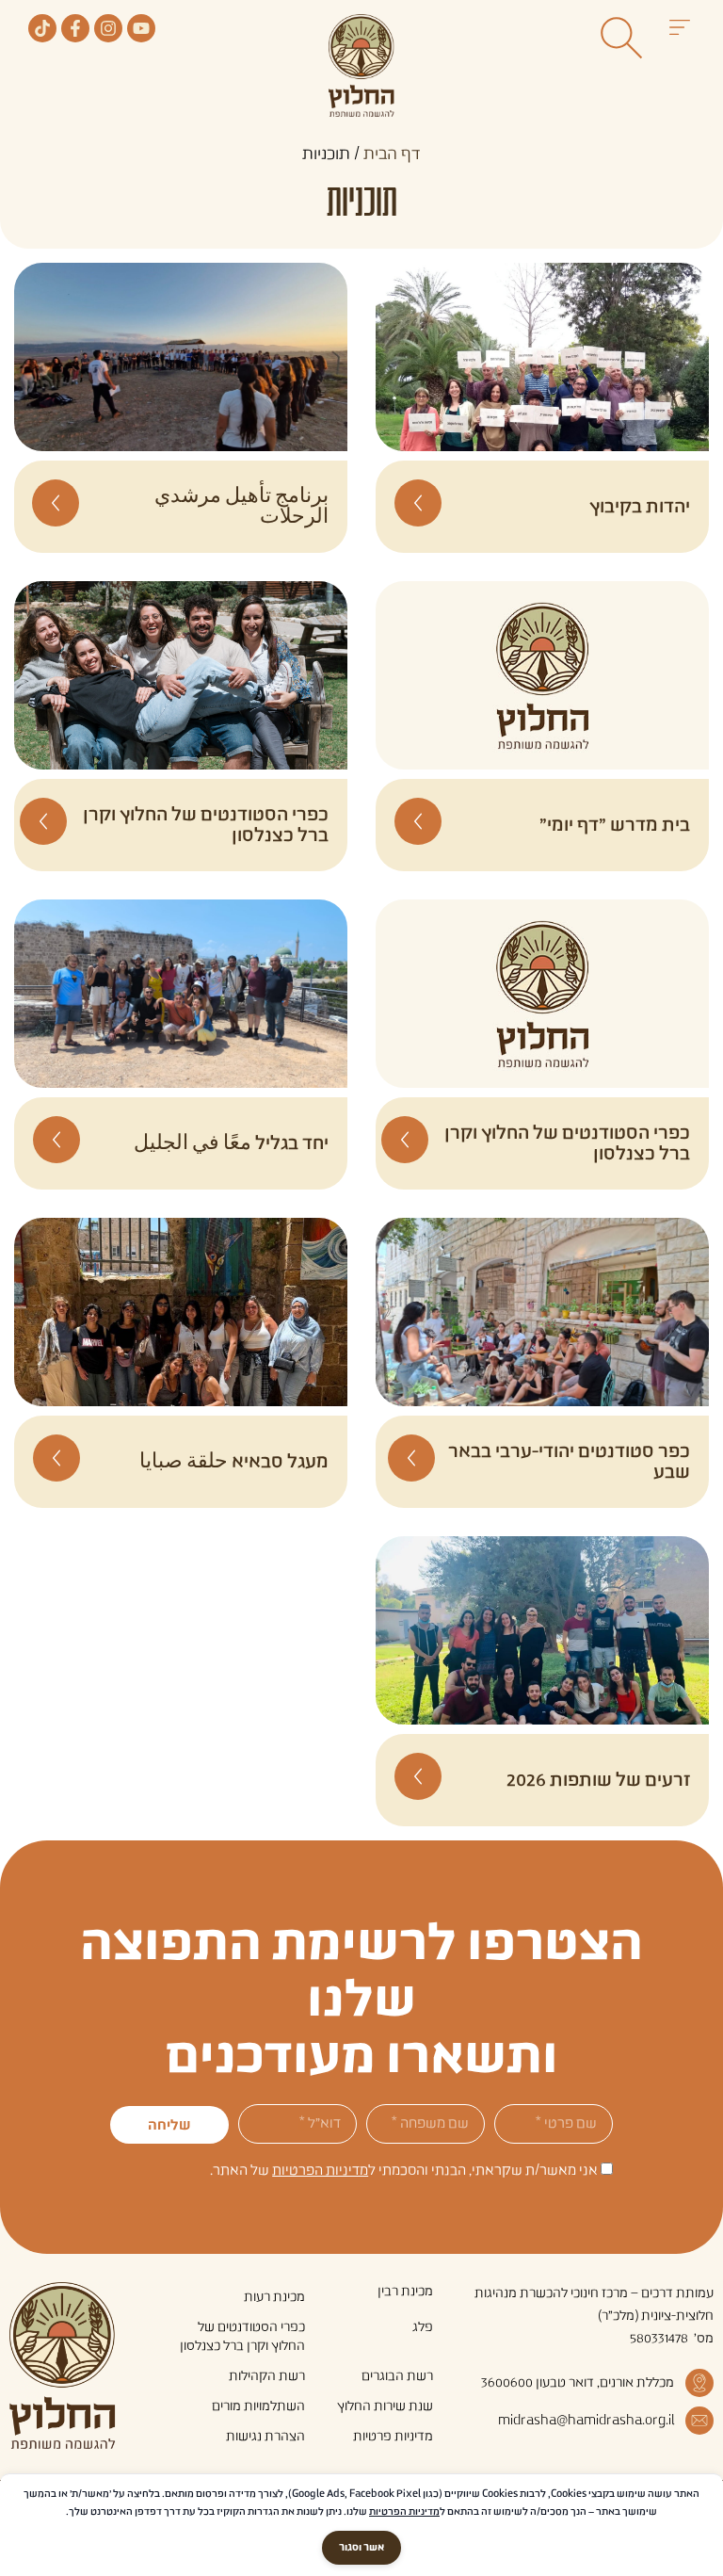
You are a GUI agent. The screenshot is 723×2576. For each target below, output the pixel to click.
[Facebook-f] (75, 28)
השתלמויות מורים (258, 2406)
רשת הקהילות (267, 2376)
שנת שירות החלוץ (385, 2406)
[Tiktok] (42, 28)
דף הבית (392, 154)
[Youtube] (141, 28)
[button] (679, 30)
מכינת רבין (405, 2292)
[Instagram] (108, 28)
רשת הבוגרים (397, 2376)
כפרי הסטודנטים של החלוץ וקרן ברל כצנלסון (242, 2337)
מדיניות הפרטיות (320, 2171)
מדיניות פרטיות (393, 2437)
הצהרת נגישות (265, 2437)
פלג (423, 2327)
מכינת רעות (274, 2297)
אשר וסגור (361, 2548)
